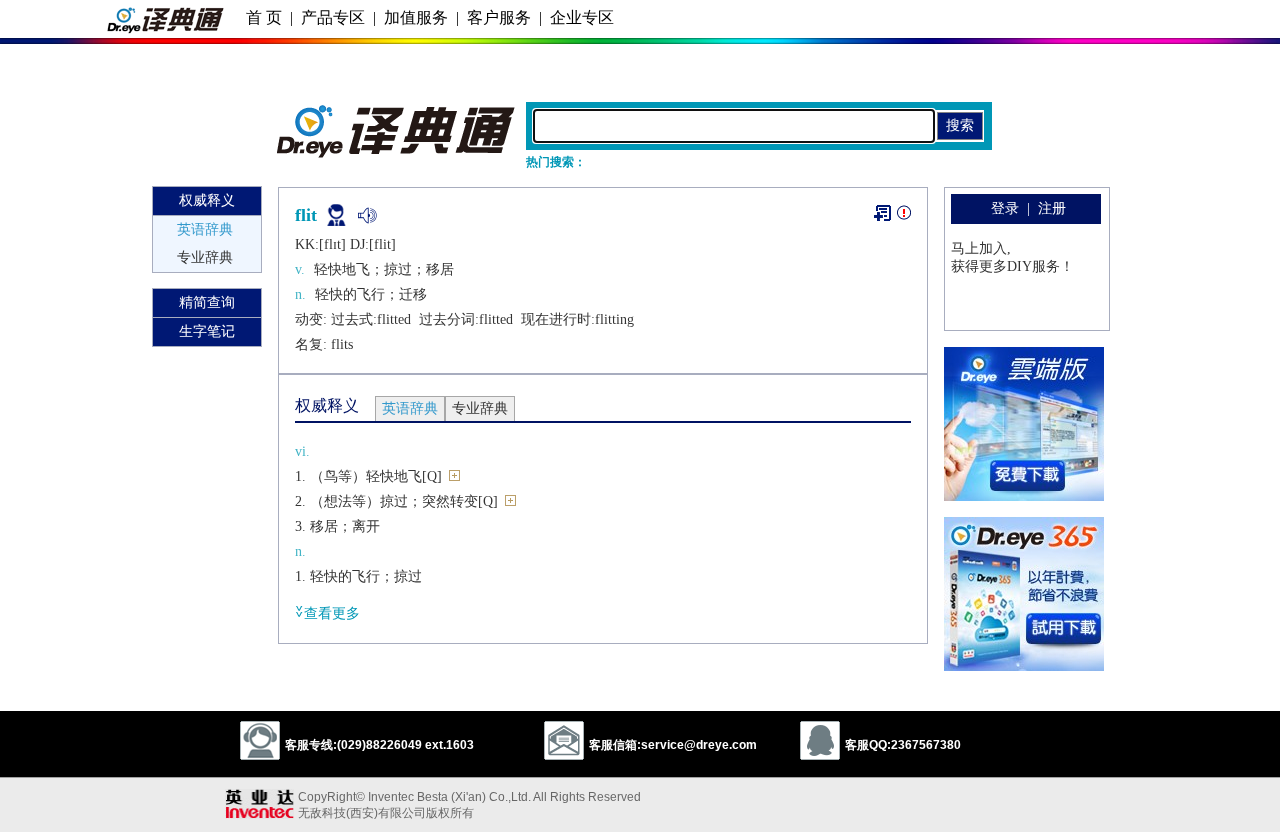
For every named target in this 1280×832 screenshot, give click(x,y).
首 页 (264, 17)
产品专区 (333, 17)
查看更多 (332, 613)
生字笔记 (207, 331)
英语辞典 (205, 229)
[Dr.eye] (397, 153)
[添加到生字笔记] (882, 213)
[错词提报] (904, 216)
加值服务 (416, 17)
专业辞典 (205, 257)
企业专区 (582, 17)
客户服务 (499, 17)
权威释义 (207, 200)
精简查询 (207, 302)
